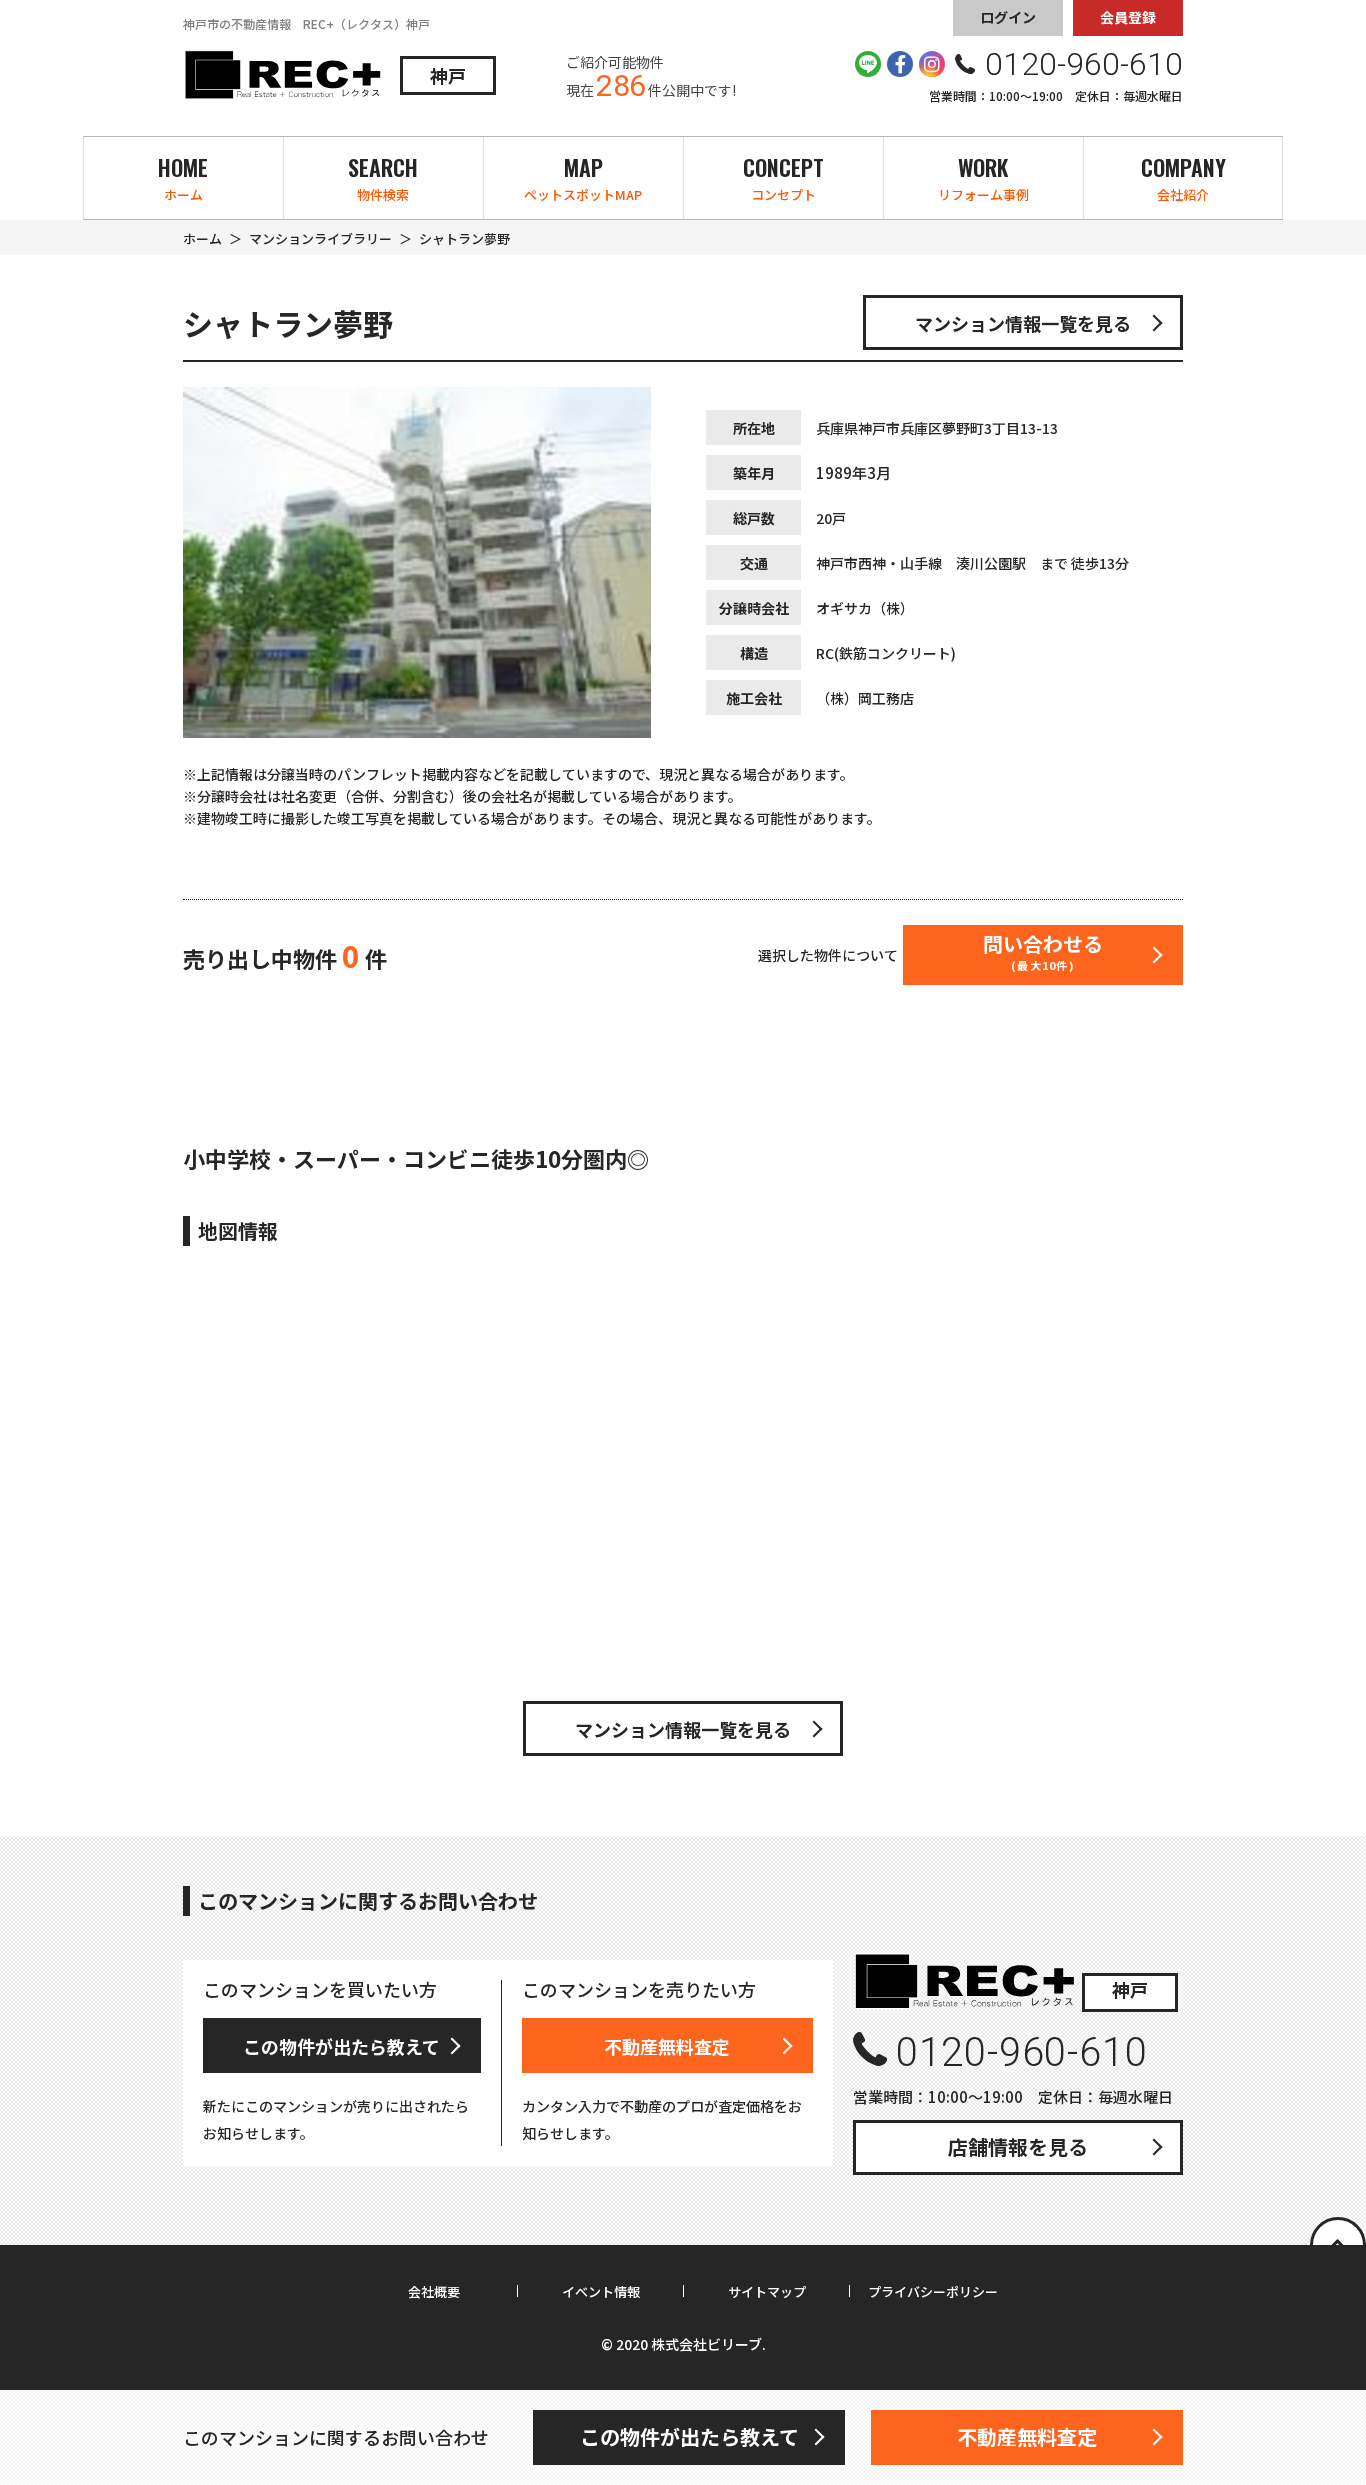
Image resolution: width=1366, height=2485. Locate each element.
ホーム (202, 238)
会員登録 (1128, 17)
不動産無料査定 (667, 2046)
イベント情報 (601, 2292)
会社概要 (434, 2292)
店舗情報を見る (1018, 2146)
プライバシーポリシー (933, 2292)
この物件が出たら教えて (341, 2046)
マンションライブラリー (320, 238)
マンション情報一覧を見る (1023, 323)
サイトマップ (767, 2292)
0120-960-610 (1021, 2052)
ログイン (1008, 17)
